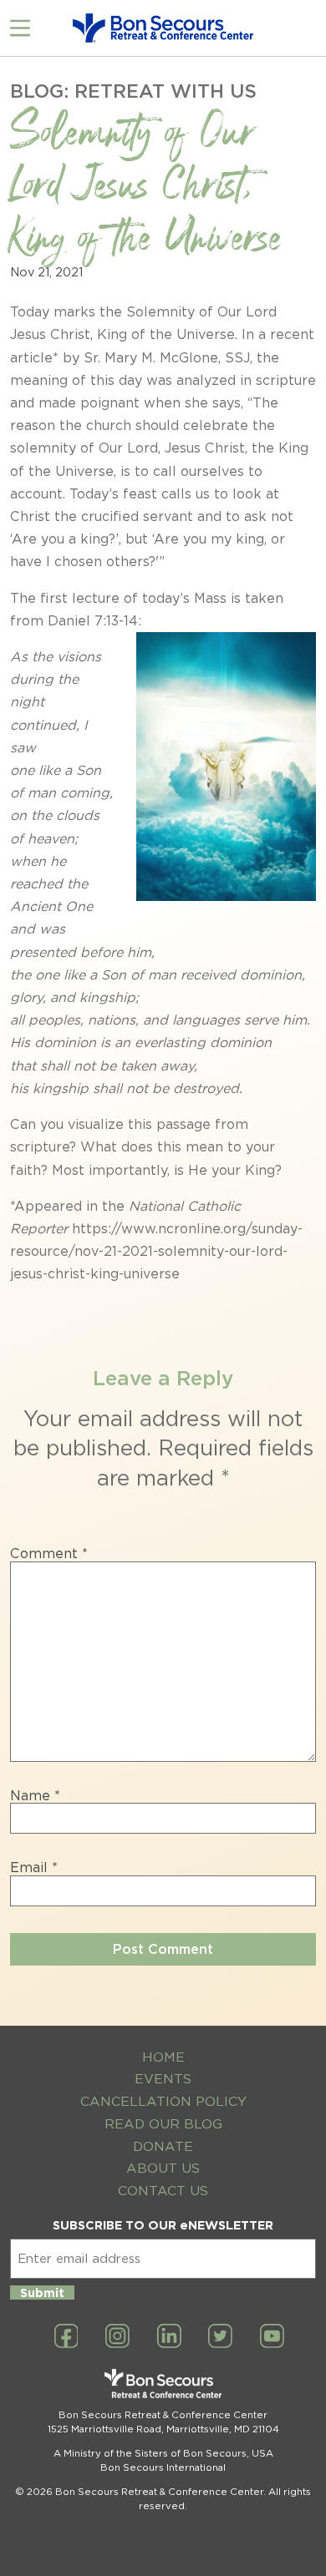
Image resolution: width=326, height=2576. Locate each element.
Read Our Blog (163, 2124)
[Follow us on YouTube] (272, 2337)
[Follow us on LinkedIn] (169, 2337)
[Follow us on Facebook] (66, 2337)
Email (34, 1868)
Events (163, 2079)
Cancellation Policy (163, 2101)
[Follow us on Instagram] (117, 2337)
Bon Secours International (163, 2467)
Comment (49, 1554)
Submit (42, 2293)
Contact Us (163, 2191)
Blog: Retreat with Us (133, 91)
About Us (163, 2168)
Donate (163, 2146)
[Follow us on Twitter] (220, 2337)
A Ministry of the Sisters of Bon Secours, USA (163, 2453)
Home (163, 2057)
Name (35, 1796)
